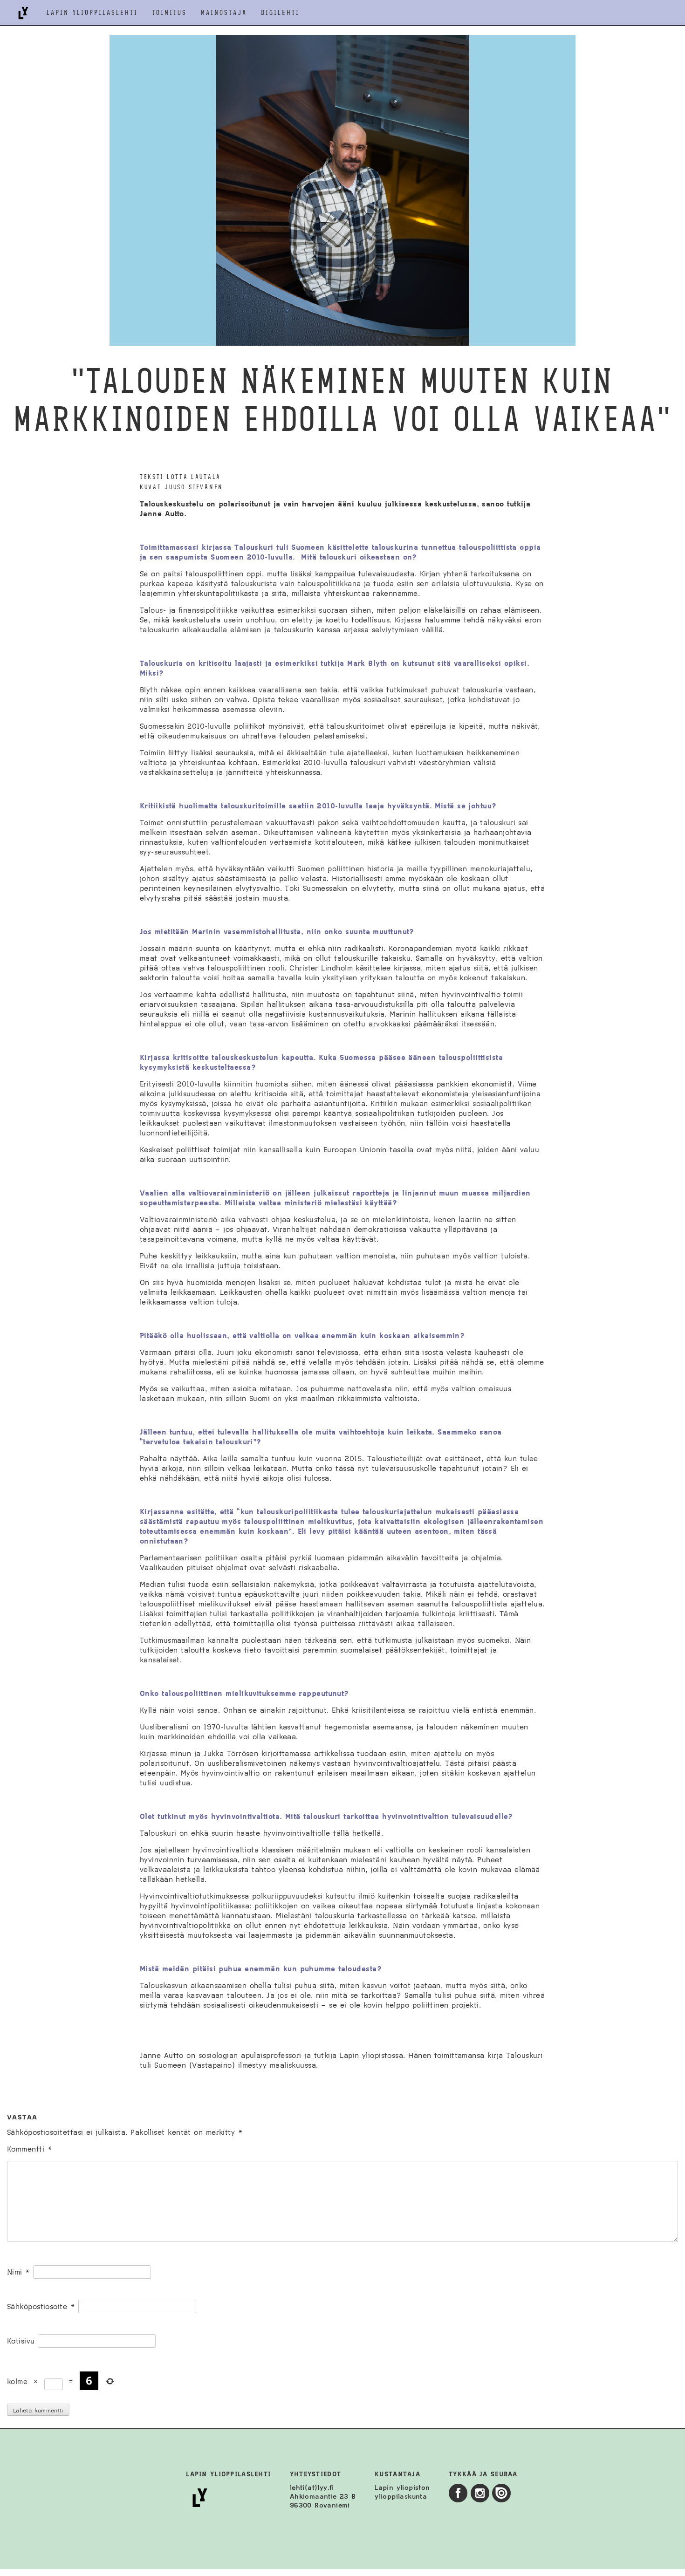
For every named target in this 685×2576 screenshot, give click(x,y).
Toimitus (169, 13)
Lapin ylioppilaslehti (92, 13)
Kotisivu (21, 2341)
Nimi (19, 2272)
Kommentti (30, 2149)
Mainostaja (224, 13)
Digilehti (280, 13)
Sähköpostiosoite (41, 2306)
